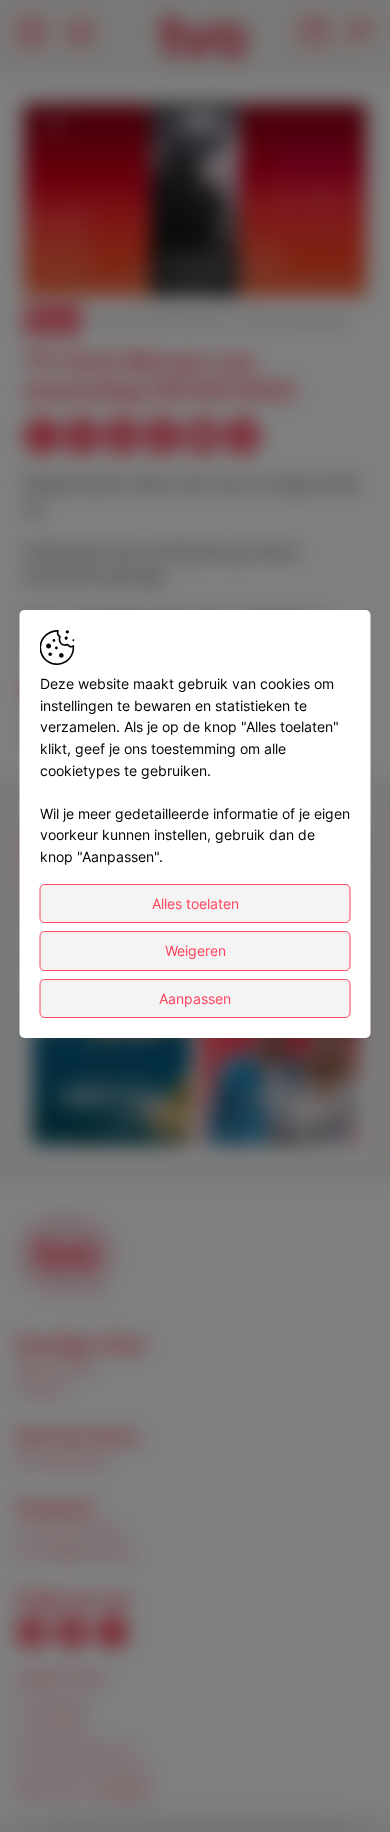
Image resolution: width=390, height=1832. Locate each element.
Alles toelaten (195, 903)
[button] (198, 203)
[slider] (195, 232)
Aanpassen (195, 998)
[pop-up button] (302, 264)
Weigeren (195, 950)
